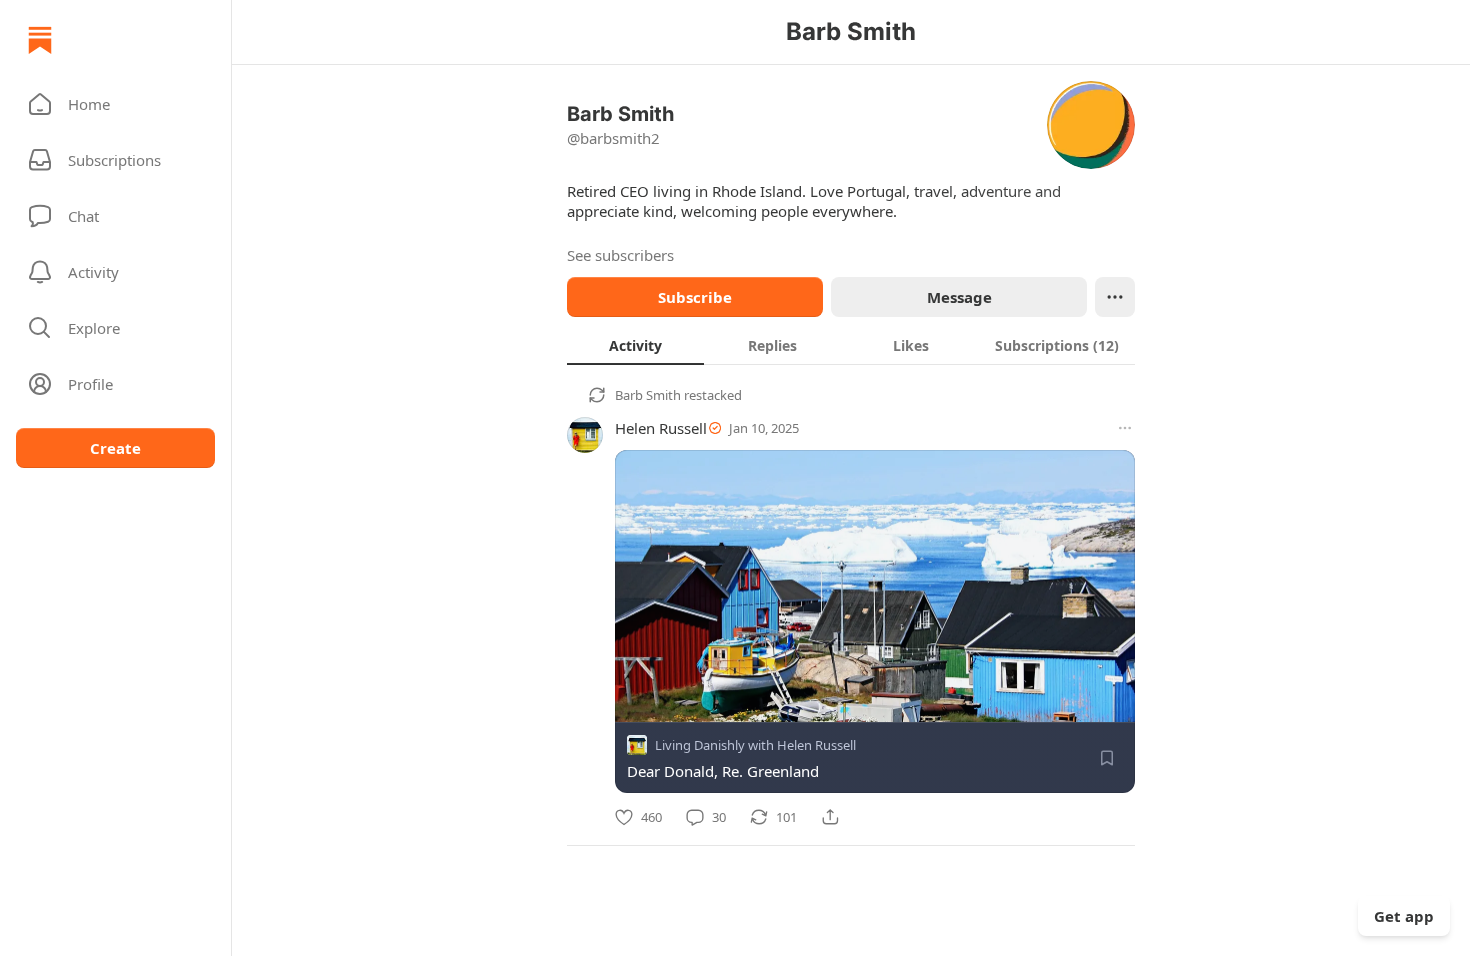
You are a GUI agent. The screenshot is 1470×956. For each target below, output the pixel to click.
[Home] (40, 40)
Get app (1404, 916)
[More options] (1125, 428)
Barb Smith (648, 395)
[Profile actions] (1115, 297)
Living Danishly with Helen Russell (755, 745)
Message (959, 297)
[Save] (1107, 758)
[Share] (830, 817)
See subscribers (620, 255)
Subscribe (695, 297)
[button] (115, 104)
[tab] (635, 345)
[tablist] (851, 345)
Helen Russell (661, 428)
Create (115, 448)
